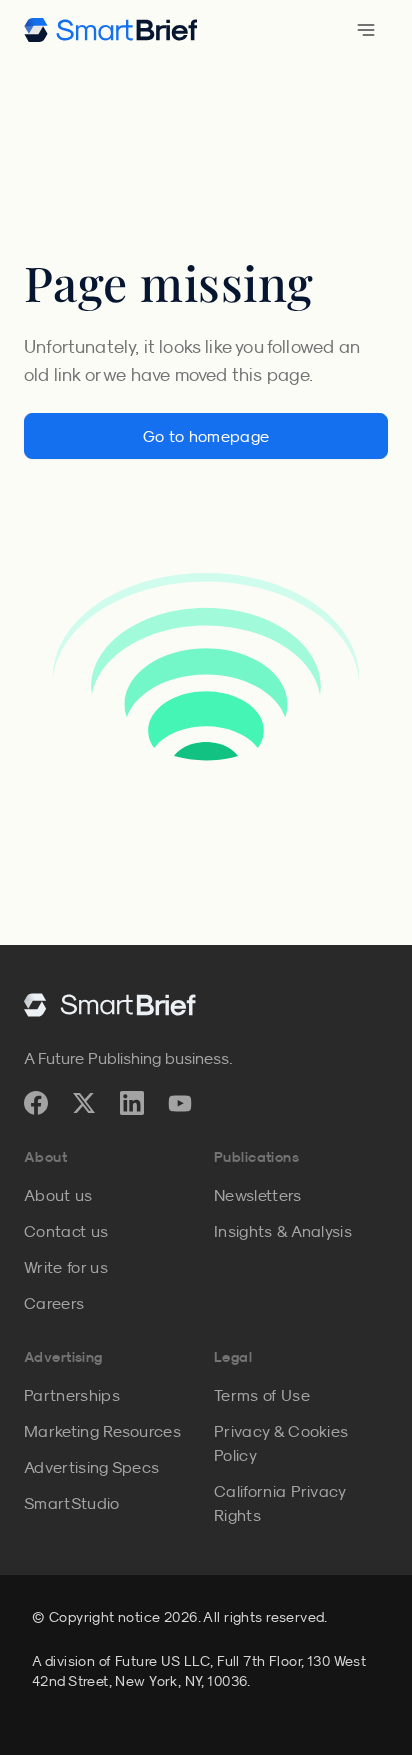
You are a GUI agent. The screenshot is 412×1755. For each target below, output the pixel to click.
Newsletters (258, 1195)
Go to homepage (206, 436)
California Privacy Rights (280, 1503)
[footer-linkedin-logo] (132, 1103)
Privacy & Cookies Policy (281, 1443)
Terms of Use (262, 1395)
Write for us (66, 1267)
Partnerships (72, 1395)
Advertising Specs (91, 1467)
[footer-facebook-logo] (36, 1103)
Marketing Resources (102, 1431)
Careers (54, 1303)
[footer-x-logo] (84, 1103)
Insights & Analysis (283, 1231)
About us (58, 1195)
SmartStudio (72, 1503)
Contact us (66, 1231)
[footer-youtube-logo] (180, 1103)
